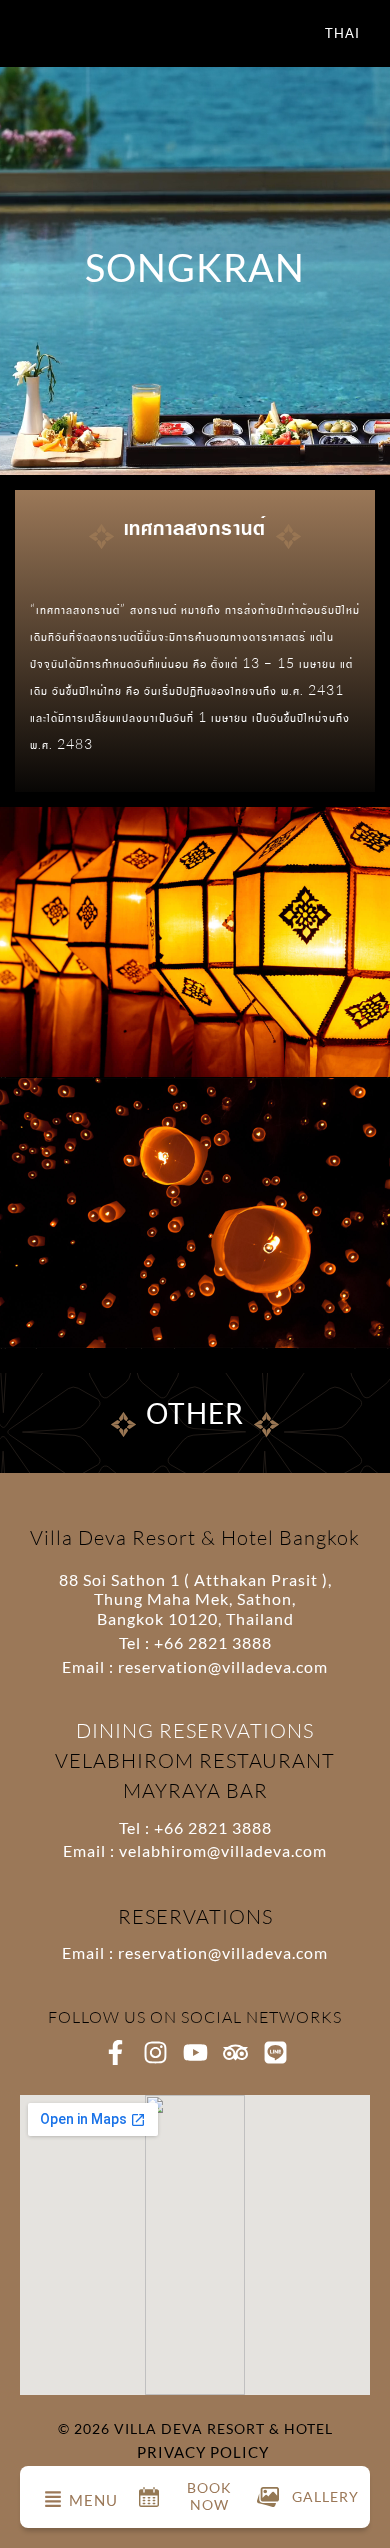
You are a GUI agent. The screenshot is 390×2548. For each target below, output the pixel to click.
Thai (342, 33)
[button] (53, 2499)
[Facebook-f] (115, 2052)
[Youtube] (195, 2052)
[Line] (275, 2052)
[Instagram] (155, 2052)
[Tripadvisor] (235, 2052)
